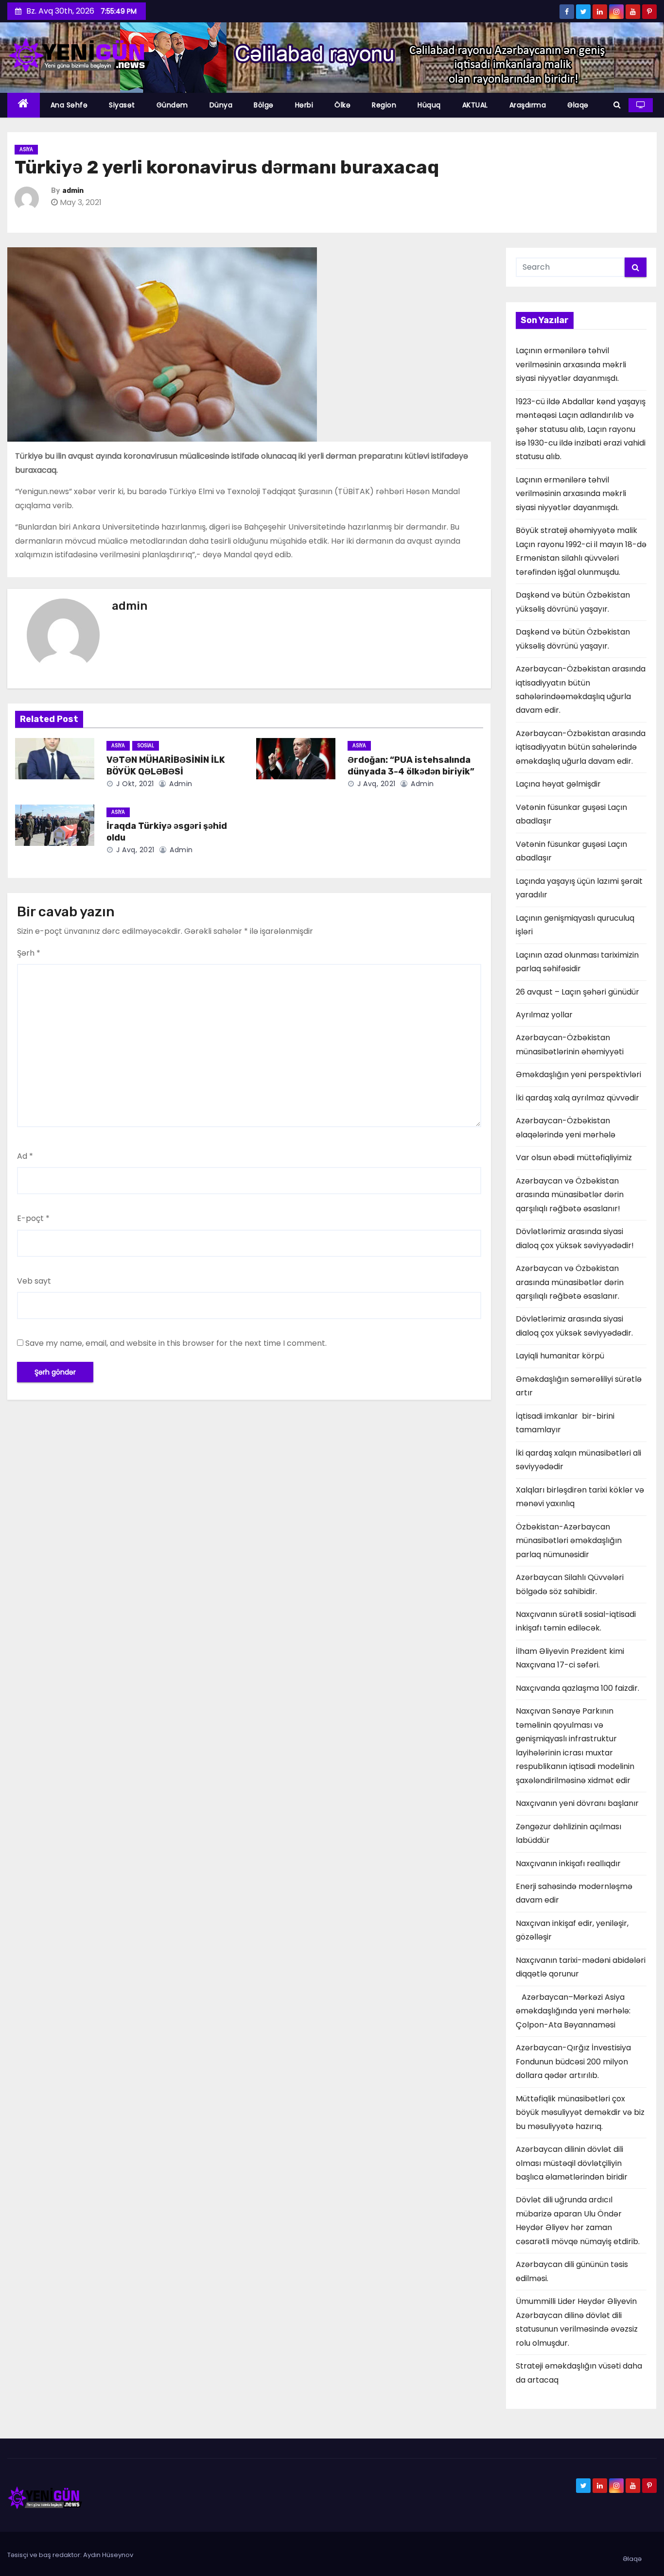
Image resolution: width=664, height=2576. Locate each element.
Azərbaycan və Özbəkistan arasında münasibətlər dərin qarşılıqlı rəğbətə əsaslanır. (570, 1282)
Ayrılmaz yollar (544, 1015)
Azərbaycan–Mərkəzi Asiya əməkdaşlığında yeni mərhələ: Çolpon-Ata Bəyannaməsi (573, 2011)
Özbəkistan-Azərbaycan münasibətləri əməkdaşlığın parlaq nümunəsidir (569, 1541)
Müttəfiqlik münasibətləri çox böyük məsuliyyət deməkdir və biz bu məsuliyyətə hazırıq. (580, 2112)
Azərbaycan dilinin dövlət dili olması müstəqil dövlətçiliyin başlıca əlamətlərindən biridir (572, 2163)
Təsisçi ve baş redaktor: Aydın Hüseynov (70, 2555)
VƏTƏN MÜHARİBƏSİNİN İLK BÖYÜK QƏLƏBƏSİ (166, 766)
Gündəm (172, 105)
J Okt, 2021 (134, 784)
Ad (25, 1156)
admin (73, 191)
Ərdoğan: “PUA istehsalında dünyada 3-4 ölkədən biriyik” (411, 766)
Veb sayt (34, 1281)
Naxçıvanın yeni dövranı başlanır (577, 1803)
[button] (617, 105)
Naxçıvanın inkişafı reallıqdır (568, 1863)
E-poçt (33, 1218)
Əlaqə (578, 105)
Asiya (26, 149)
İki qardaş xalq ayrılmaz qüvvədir (577, 1098)
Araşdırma (528, 105)
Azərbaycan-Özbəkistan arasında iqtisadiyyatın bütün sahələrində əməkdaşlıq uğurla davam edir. (581, 747)
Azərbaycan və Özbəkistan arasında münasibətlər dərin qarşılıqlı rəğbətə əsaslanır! (570, 1195)
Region (384, 105)
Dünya (221, 105)
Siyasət (122, 105)
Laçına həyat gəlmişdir (558, 784)
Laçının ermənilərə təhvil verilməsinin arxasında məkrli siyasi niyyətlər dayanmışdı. (571, 364)
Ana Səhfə (69, 105)
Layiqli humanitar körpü (560, 1356)
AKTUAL (475, 105)
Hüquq (429, 105)
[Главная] (24, 105)
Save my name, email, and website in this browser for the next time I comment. (176, 1343)
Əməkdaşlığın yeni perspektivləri (578, 1074)
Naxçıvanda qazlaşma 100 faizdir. (577, 1688)
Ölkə (342, 105)
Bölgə (264, 105)
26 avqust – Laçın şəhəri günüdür (577, 992)
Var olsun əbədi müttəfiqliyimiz (574, 1158)
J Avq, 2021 (376, 784)
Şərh (29, 953)
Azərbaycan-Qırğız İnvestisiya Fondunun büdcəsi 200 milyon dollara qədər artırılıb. (573, 2061)
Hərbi (304, 105)
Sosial (146, 746)
